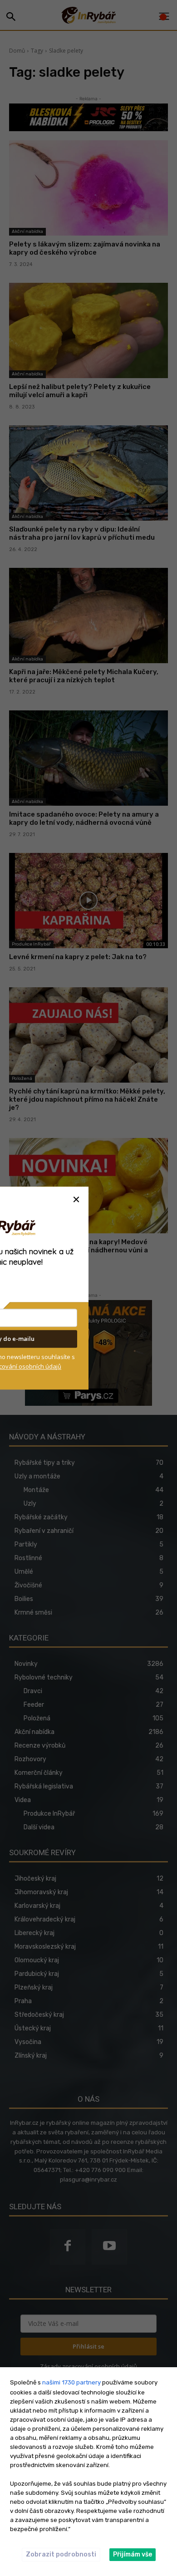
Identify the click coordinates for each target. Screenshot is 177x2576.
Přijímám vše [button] (133, 2554)
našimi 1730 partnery (71, 2382)
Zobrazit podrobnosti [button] (61, 2554)
